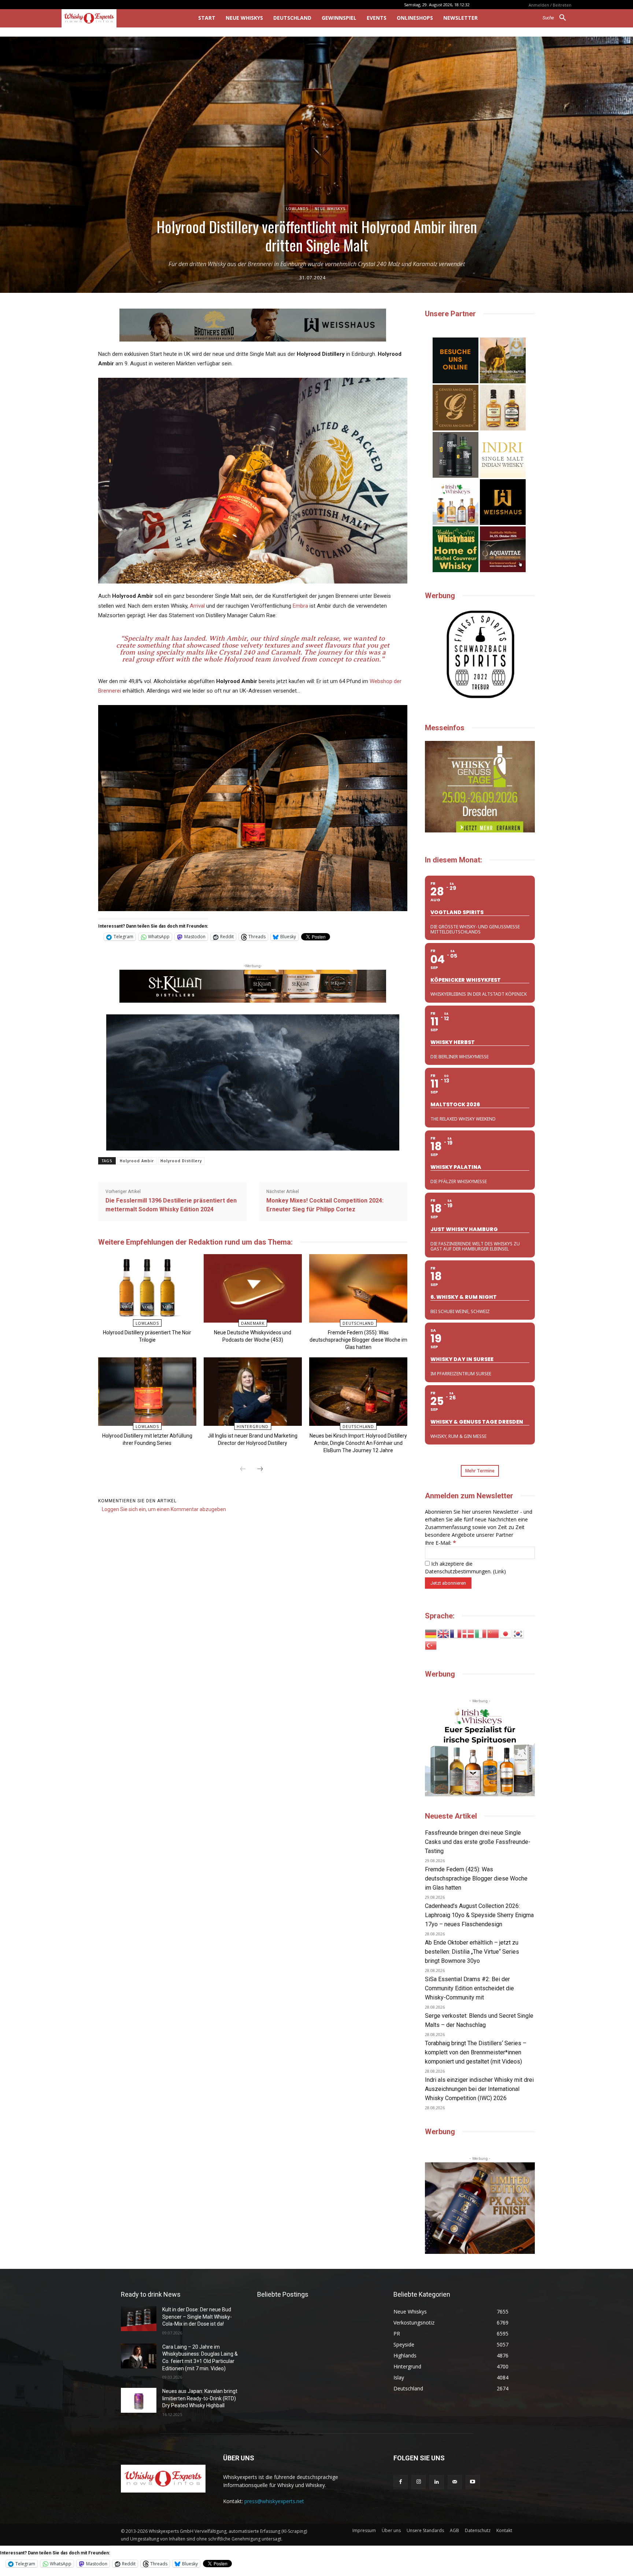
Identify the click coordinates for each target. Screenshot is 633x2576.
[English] (444, 1633)
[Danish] (469, 1633)
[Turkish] (431, 1645)
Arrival (197, 606)
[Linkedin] (436, 2482)
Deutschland (358, 1323)
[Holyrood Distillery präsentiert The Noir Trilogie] (147, 1288)
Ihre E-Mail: (440, 1543)
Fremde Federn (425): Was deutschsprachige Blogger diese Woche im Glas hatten (476, 1878)
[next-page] (260, 1469)
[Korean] (518, 1633)
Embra (300, 606)
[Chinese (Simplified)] (493, 1633)
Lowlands (297, 209)
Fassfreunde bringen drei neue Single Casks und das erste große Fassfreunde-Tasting (478, 1842)
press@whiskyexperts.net (274, 2501)
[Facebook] (401, 2482)
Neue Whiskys (330, 209)
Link (499, 1571)
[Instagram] (419, 2482)
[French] (456, 1633)
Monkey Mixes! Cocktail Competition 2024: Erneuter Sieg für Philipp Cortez (325, 1205)
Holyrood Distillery (181, 1161)
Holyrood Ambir (137, 1161)
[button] (557, 18)
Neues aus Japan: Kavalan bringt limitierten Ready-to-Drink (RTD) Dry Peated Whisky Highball (200, 2398)
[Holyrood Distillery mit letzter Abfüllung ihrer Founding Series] (147, 1392)
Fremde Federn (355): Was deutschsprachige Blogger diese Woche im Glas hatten (358, 1340)
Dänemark (253, 1323)
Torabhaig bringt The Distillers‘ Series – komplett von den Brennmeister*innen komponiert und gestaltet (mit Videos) (476, 2052)
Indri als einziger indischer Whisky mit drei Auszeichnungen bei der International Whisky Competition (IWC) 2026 (479, 2089)
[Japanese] (506, 1633)
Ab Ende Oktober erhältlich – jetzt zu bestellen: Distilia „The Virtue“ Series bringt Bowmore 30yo (472, 1952)
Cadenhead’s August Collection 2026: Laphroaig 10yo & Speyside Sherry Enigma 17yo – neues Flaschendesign (479, 1915)
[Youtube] (473, 2482)
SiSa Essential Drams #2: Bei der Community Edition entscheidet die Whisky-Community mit (469, 1988)
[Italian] (481, 1633)
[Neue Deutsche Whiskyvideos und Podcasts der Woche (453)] (253, 1288)
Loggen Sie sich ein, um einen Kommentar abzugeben (164, 1509)
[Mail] (455, 2482)
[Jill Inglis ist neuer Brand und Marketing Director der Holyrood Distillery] (253, 1392)
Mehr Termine (480, 1471)
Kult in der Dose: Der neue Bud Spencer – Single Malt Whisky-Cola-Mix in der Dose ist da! (197, 2317)
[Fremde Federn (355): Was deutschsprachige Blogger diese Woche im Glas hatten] (358, 1288)
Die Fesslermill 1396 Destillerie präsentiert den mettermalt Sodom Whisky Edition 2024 (171, 1205)
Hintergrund (253, 1427)
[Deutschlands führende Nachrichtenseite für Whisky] (120, 18)
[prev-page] (243, 1469)
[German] (431, 1633)
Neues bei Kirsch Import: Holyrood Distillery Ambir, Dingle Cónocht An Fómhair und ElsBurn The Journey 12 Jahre (358, 1443)
